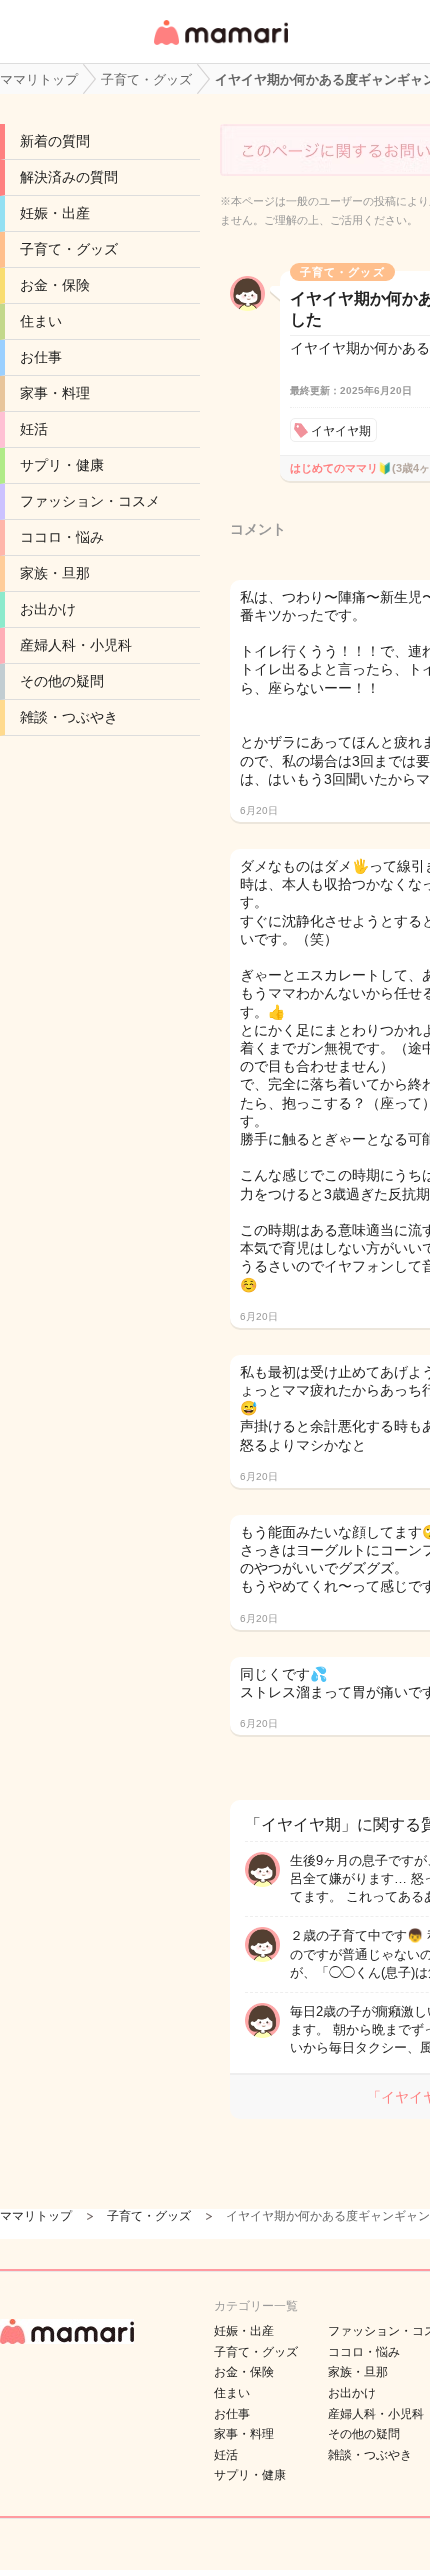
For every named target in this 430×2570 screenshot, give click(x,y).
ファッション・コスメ (90, 501)
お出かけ (48, 609)
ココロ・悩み (62, 537)
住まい (41, 321)
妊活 (34, 429)
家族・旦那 (55, 573)
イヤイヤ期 (341, 431)
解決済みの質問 (69, 177)
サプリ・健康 (62, 465)
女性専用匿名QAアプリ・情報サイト (220, 46)
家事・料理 (55, 393)
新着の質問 (55, 141)
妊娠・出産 (55, 213)
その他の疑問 (62, 681)
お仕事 (41, 357)
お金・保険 (55, 285)
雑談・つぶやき (69, 717)
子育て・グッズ (69, 249)
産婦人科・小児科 (76, 645)
